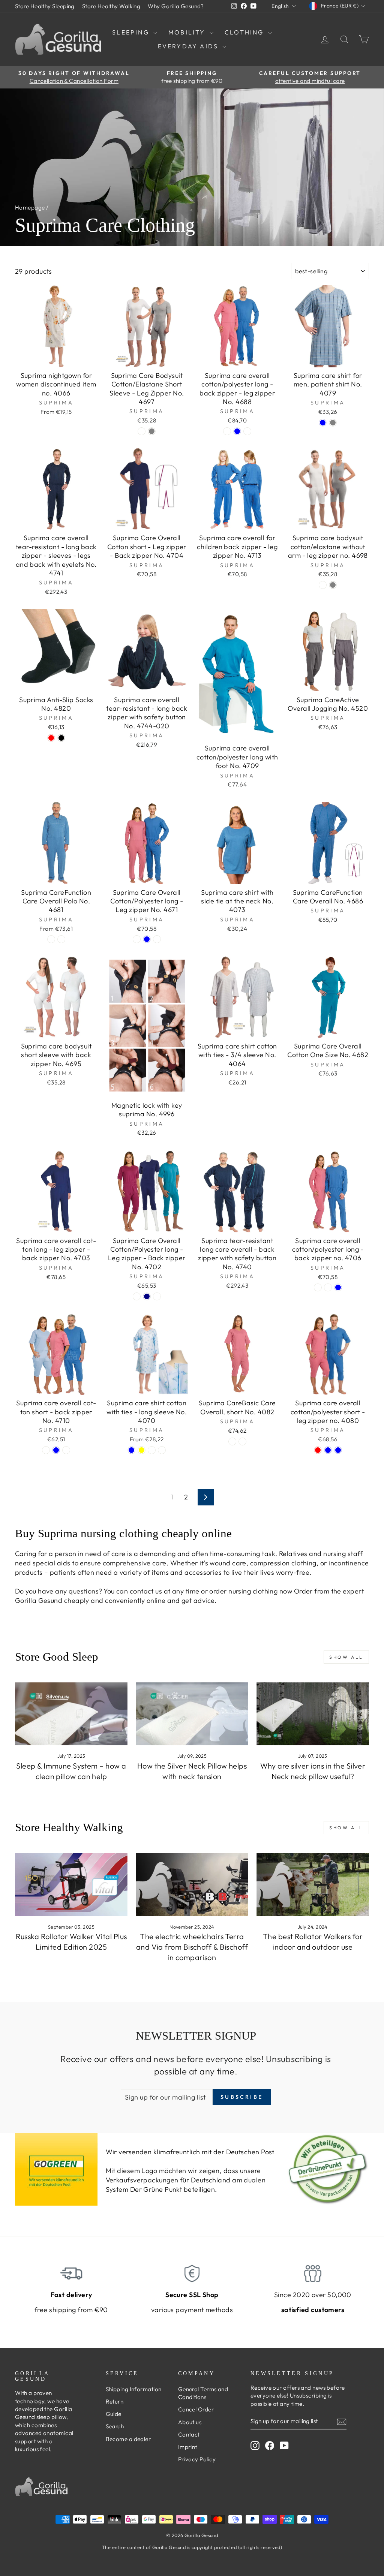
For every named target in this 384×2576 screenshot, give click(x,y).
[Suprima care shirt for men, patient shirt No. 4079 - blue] (323, 423)
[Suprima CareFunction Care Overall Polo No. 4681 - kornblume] (61, 939)
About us (190, 2422)
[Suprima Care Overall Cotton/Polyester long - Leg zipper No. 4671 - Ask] (137, 939)
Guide (114, 2414)
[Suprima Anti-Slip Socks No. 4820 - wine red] (51, 738)
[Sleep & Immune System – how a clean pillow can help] (71, 1714)
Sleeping (132, 32)
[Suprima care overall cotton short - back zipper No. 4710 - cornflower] (66, 1450)
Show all (346, 1657)
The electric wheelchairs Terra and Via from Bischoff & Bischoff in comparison (192, 1947)
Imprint (188, 2447)
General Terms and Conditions (203, 2393)
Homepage (30, 207)
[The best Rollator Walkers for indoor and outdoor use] (313, 1885)
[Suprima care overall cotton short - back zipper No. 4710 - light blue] (56, 1450)
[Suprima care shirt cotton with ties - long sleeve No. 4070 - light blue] (131, 1450)
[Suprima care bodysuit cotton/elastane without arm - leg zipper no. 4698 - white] (323, 585)
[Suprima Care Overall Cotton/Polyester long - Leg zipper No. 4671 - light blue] (147, 939)
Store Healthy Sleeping (45, 6)
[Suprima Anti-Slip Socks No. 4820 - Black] (61, 738)
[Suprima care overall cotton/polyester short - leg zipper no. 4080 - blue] (338, 1450)
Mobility (188, 32)
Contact (189, 2434)
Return (115, 2402)
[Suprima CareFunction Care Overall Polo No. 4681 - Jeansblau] (51, 939)
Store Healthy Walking (111, 6)
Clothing (245, 32)
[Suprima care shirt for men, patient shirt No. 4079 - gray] (333, 423)
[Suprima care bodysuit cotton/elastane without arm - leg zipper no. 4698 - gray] (333, 585)
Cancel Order (196, 2409)
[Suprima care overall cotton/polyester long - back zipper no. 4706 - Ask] (318, 1287)
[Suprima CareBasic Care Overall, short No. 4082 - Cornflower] (242, 1442)
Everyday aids (189, 46)
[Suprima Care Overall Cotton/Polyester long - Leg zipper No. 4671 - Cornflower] (157, 939)
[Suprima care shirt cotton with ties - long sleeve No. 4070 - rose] (152, 1450)
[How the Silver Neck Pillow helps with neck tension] (192, 1714)
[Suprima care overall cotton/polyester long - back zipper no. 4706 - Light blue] (338, 1287)
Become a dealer (128, 2439)
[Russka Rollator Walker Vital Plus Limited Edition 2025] (71, 1885)
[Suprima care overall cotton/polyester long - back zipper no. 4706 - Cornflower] (328, 1287)
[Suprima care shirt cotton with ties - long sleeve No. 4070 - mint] (162, 1450)
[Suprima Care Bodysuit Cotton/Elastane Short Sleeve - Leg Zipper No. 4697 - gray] (152, 431)
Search (115, 2426)
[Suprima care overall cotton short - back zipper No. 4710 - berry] (46, 1450)
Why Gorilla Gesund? (176, 6)
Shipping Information (134, 2389)
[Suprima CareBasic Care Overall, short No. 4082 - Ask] (232, 1442)
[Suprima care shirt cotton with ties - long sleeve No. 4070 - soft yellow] (142, 1450)
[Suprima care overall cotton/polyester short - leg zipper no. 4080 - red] (318, 1450)
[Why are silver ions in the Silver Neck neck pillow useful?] (313, 1714)
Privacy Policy (197, 2459)
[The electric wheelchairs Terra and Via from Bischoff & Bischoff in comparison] (192, 1885)
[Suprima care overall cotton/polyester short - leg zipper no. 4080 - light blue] (328, 1450)
